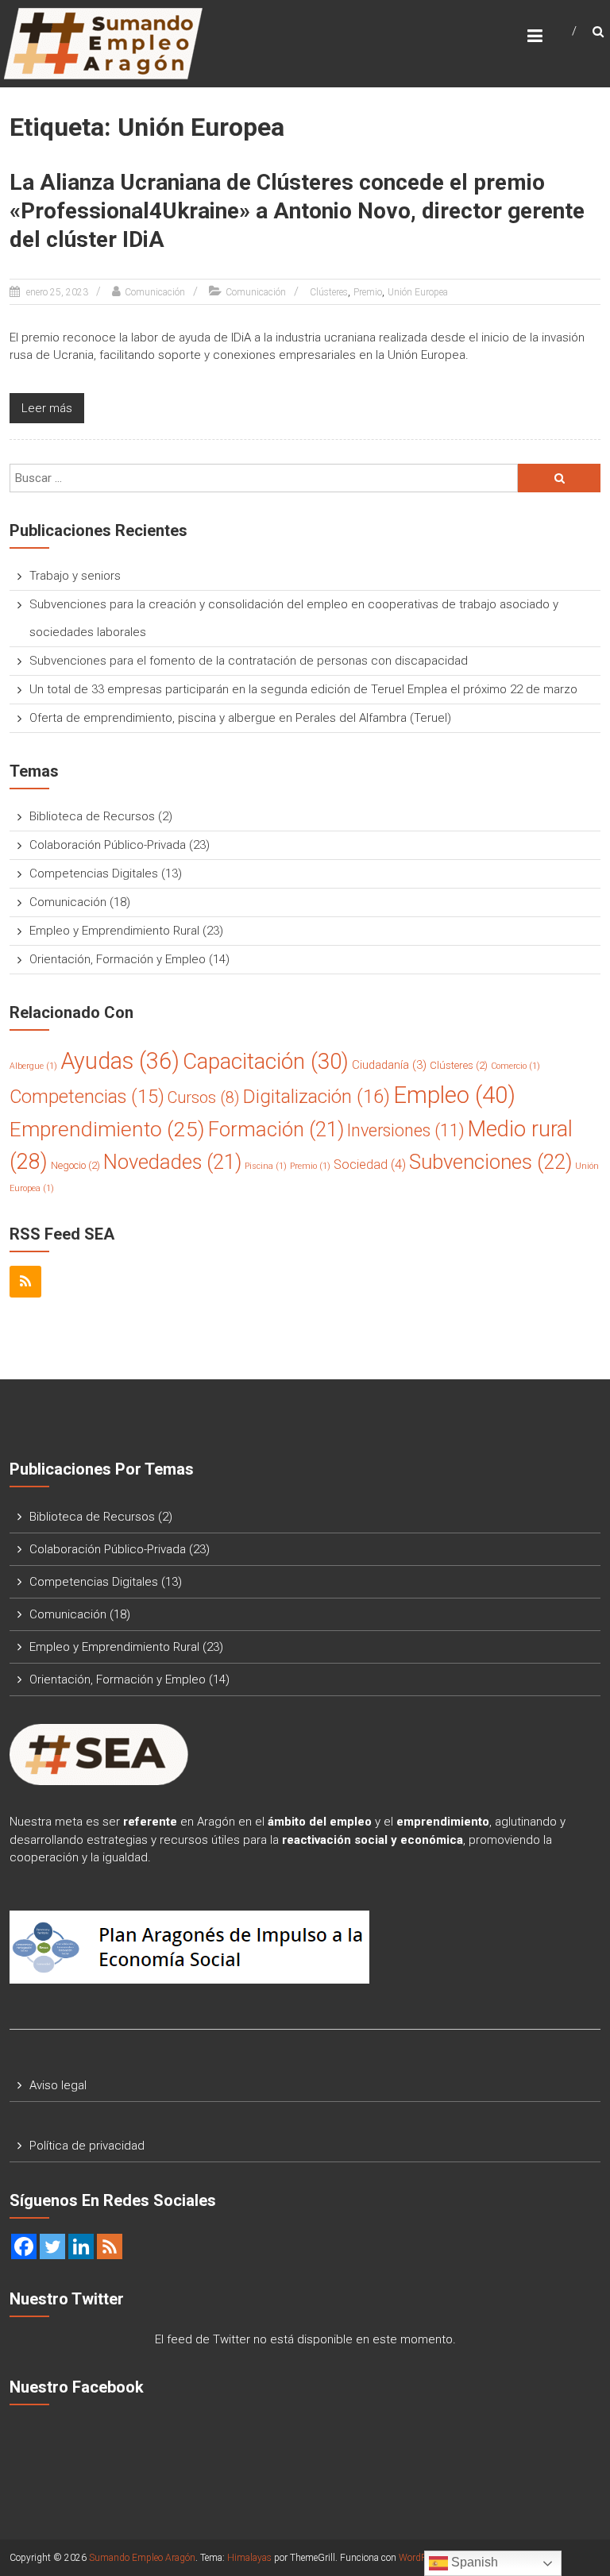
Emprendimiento (107, 1129)
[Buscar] (559, 478)
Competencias (87, 1097)
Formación (276, 1129)
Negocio (75, 1165)
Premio (368, 292)
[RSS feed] (110, 2246)
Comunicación (155, 292)
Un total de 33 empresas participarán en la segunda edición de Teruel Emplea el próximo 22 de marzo (303, 689)
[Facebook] (24, 2246)
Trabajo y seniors (75, 576)
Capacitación (266, 1061)
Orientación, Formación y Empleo (118, 959)
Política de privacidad (87, 2146)
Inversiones (406, 1130)
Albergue (33, 1066)
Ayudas (120, 1061)
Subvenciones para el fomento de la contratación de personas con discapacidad (249, 661)
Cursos (204, 1098)
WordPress (421, 2558)
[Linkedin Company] (81, 2246)
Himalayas (249, 2558)
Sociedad (370, 1165)
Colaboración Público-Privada (108, 845)
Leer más (47, 408)
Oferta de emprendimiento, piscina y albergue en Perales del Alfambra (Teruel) (240, 718)
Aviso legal (58, 2085)
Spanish (473, 2562)
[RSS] (25, 1282)
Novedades (172, 1162)
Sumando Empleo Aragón (142, 2558)
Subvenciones (490, 1162)
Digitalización (317, 1097)
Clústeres (329, 292)
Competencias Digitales (94, 873)
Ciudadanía (389, 1065)
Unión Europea (418, 292)
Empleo (454, 1095)
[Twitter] (52, 2246)
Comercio (515, 1066)
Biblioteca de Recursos (92, 816)
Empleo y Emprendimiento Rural (114, 931)
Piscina (266, 1166)
